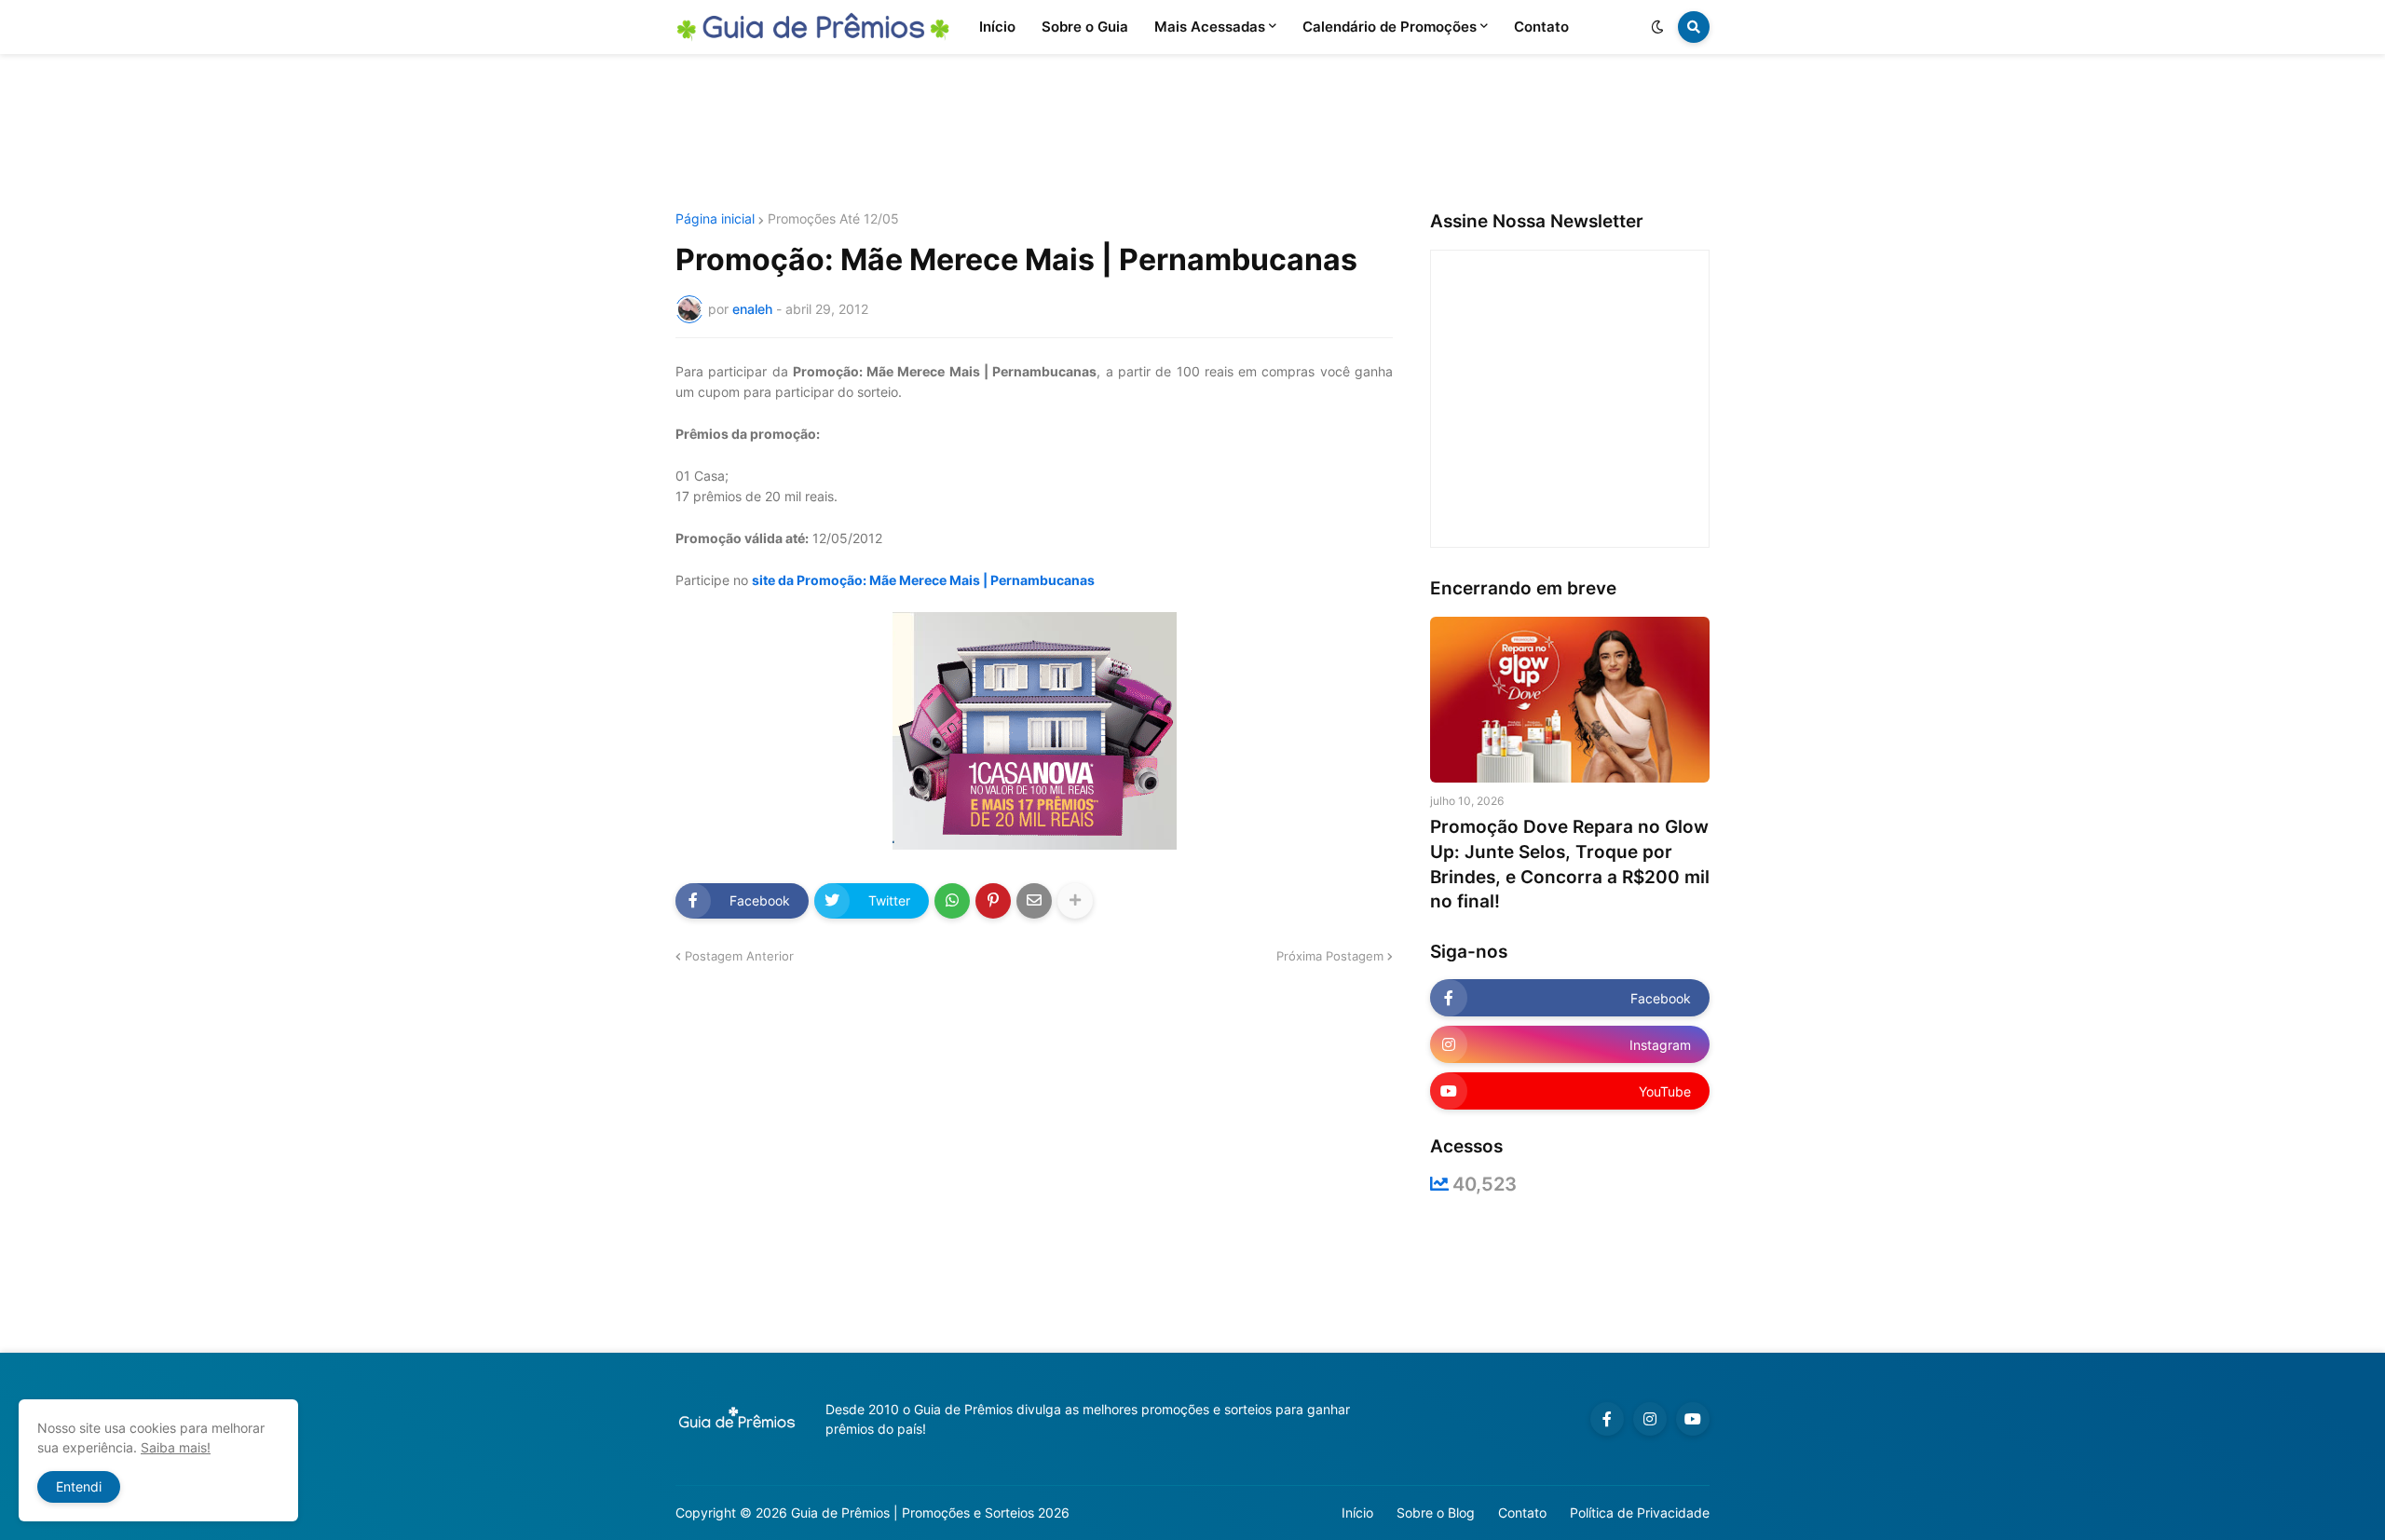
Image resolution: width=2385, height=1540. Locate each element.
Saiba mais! (176, 1447)
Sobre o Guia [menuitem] (1085, 27)
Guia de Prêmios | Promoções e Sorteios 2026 (930, 1513)
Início (1357, 1513)
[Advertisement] (1192, 133)
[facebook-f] (1607, 1419)
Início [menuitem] (997, 27)
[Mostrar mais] (1075, 901)
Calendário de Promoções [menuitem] (1390, 27)
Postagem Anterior (739, 956)
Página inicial (715, 219)
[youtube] (1693, 1419)
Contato (1522, 1513)
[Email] (1034, 901)
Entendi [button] (79, 1486)
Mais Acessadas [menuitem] (1210, 27)
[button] (1657, 27)
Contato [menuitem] (1541, 27)
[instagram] (1650, 1419)
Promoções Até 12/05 (833, 219)
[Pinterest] (993, 901)
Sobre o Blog (1436, 1513)
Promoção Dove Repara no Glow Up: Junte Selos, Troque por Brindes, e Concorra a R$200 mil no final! (1570, 864)
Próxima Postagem (1330, 956)
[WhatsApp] (952, 901)
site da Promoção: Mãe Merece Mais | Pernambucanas (923, 580)
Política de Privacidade (1640, 1513)
